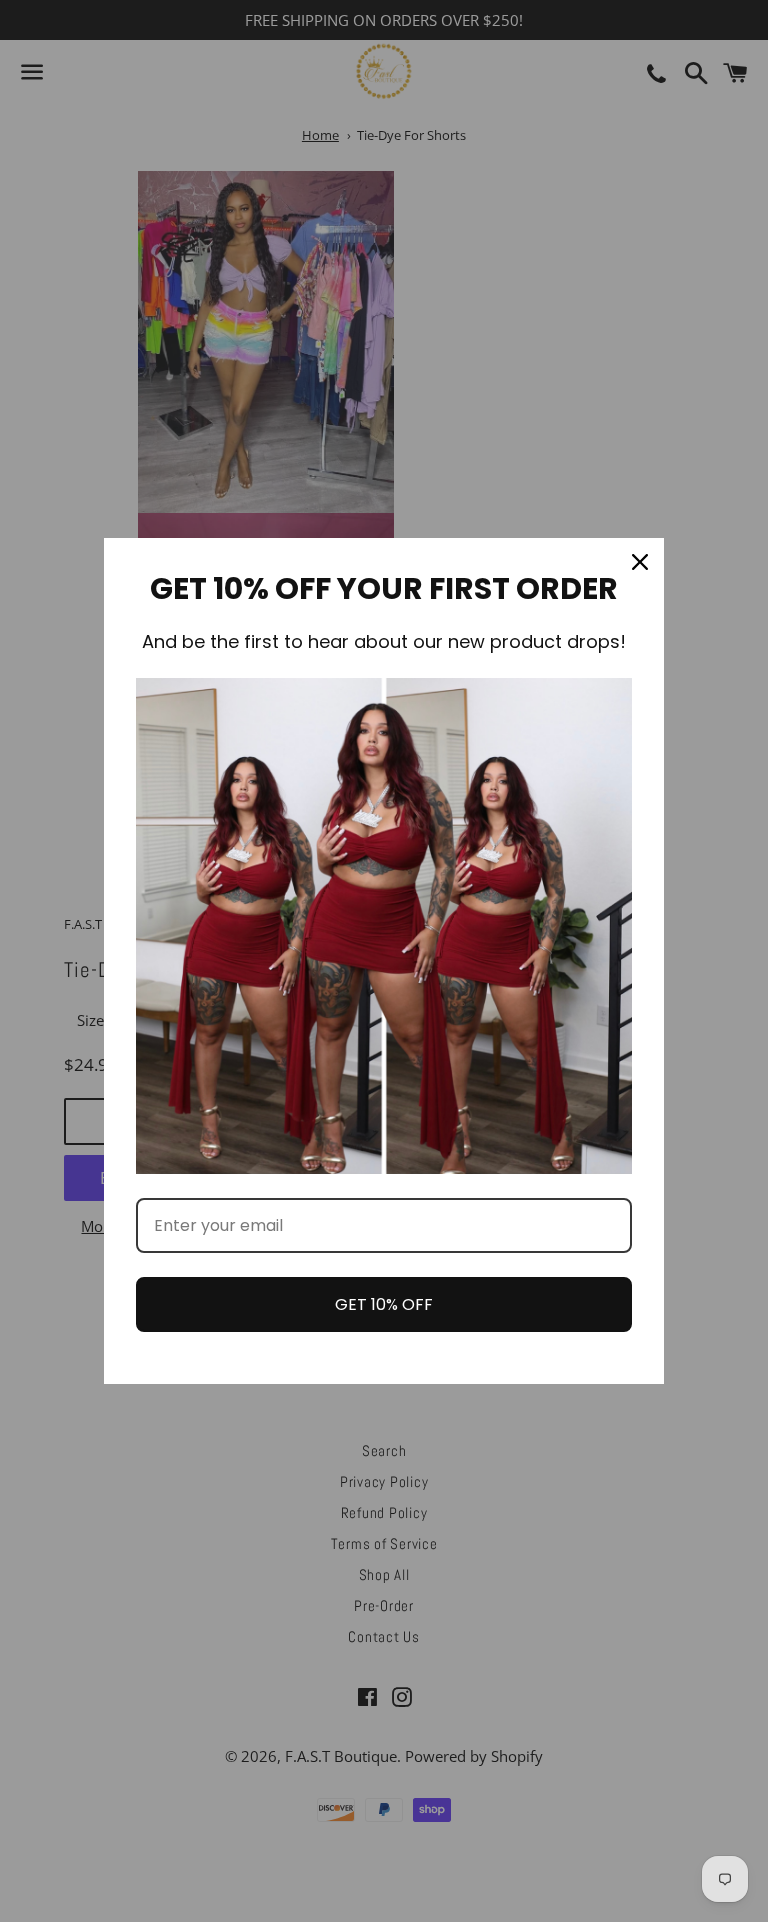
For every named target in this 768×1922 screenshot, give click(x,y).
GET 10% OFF (384, 1304)
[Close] (640, 562)
